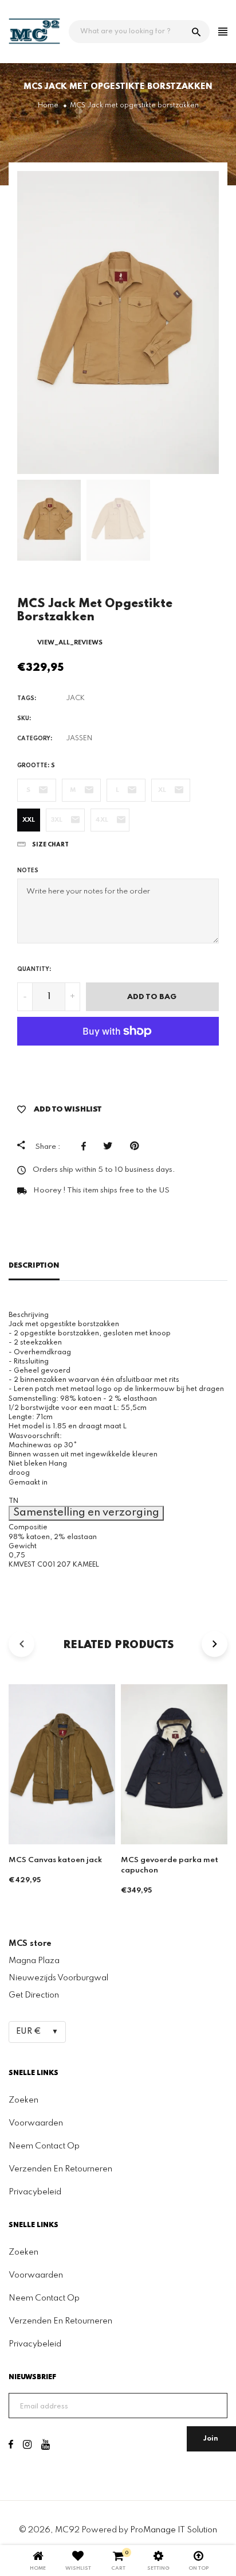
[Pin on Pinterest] (137, 1146)
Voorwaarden (36, 2123)
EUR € (29, 2031)
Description (34, 1266)
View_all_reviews (70, 643)
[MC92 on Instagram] (27, 2446)
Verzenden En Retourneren (60, 2169)
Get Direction (34, 1995)
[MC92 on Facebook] (11, 2446)
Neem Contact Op (44, 2146)
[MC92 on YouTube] (46, 2446)
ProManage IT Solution (174, 2530)
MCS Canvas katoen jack (55, 1860)
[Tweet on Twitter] (111, 1146)
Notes (28, 871)
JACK (75, 698)
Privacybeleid (35, 2192)
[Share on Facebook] (86, 1146)
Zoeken (23, 2100)
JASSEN (79, 739)
